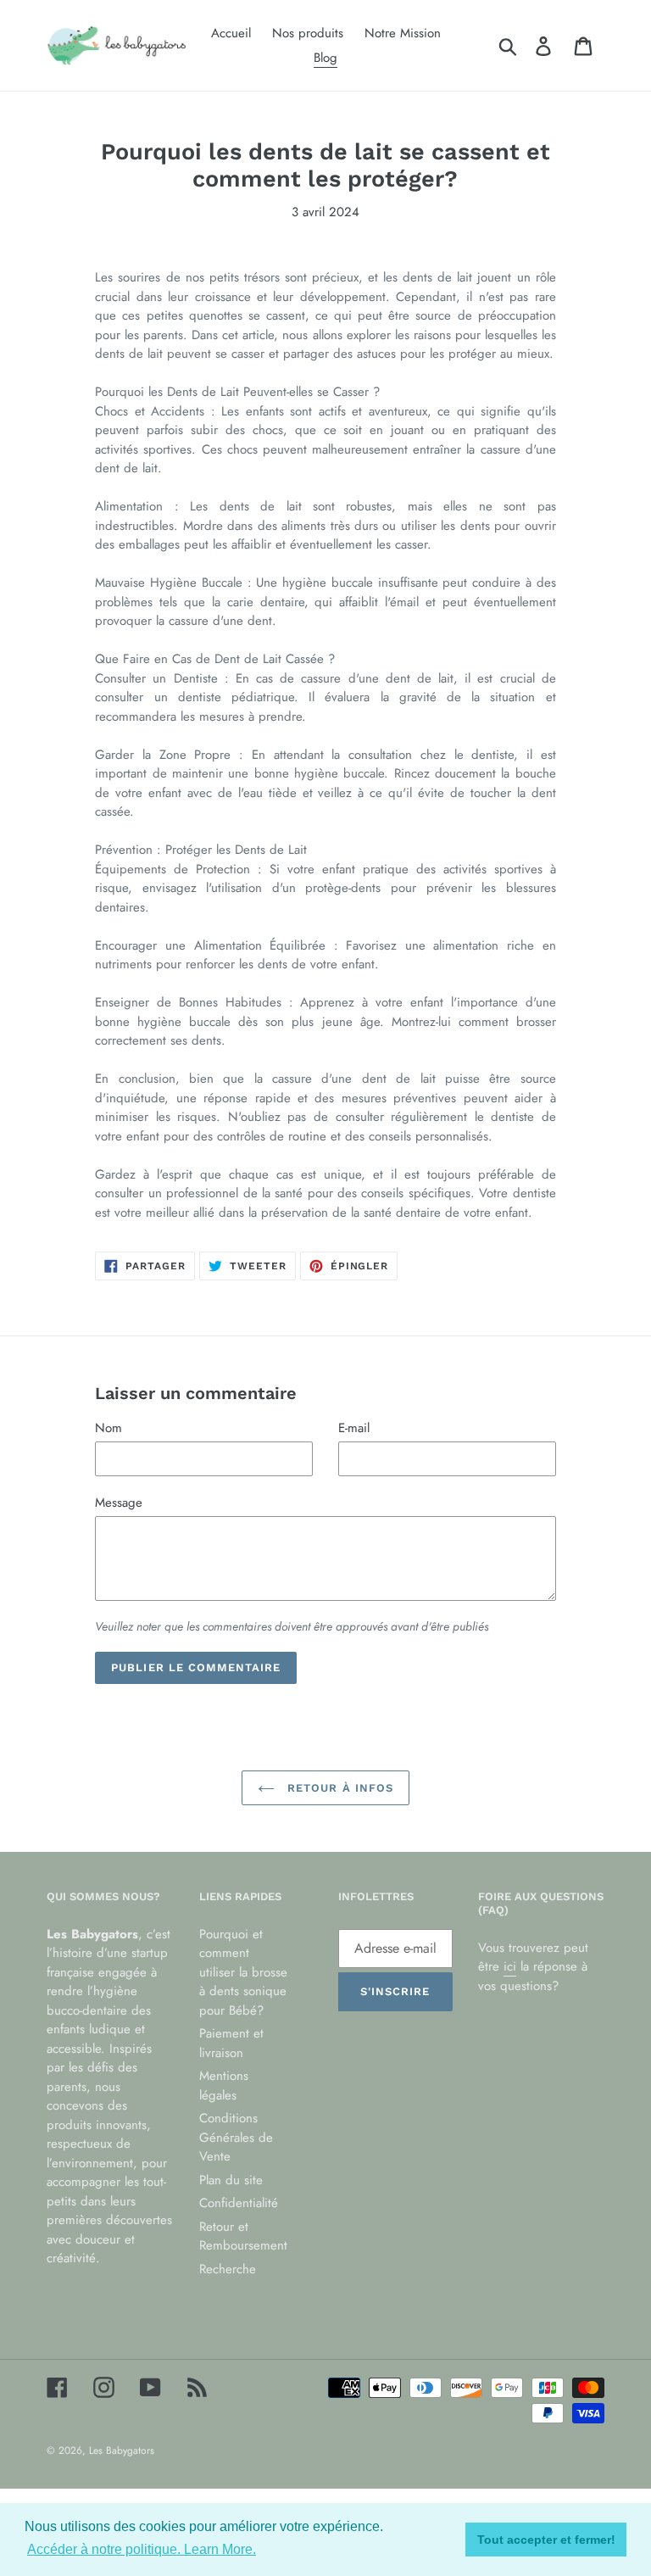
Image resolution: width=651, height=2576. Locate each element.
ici (510, 1966)
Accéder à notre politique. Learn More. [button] (142, 2549)
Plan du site (231, 2180)
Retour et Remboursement (243, 2236)
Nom (108, 1428)
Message (119, 1503)
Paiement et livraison (231, 2043)
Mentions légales (224, 2085)
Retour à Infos (338, 1788)
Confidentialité (239, 2203)
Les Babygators (122, 2451)
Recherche (228, 2269)
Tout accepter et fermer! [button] (546, 2540)
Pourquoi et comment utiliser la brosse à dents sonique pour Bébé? (243, 1972)
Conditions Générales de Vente (236, 2137)
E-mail (354, 1428)
